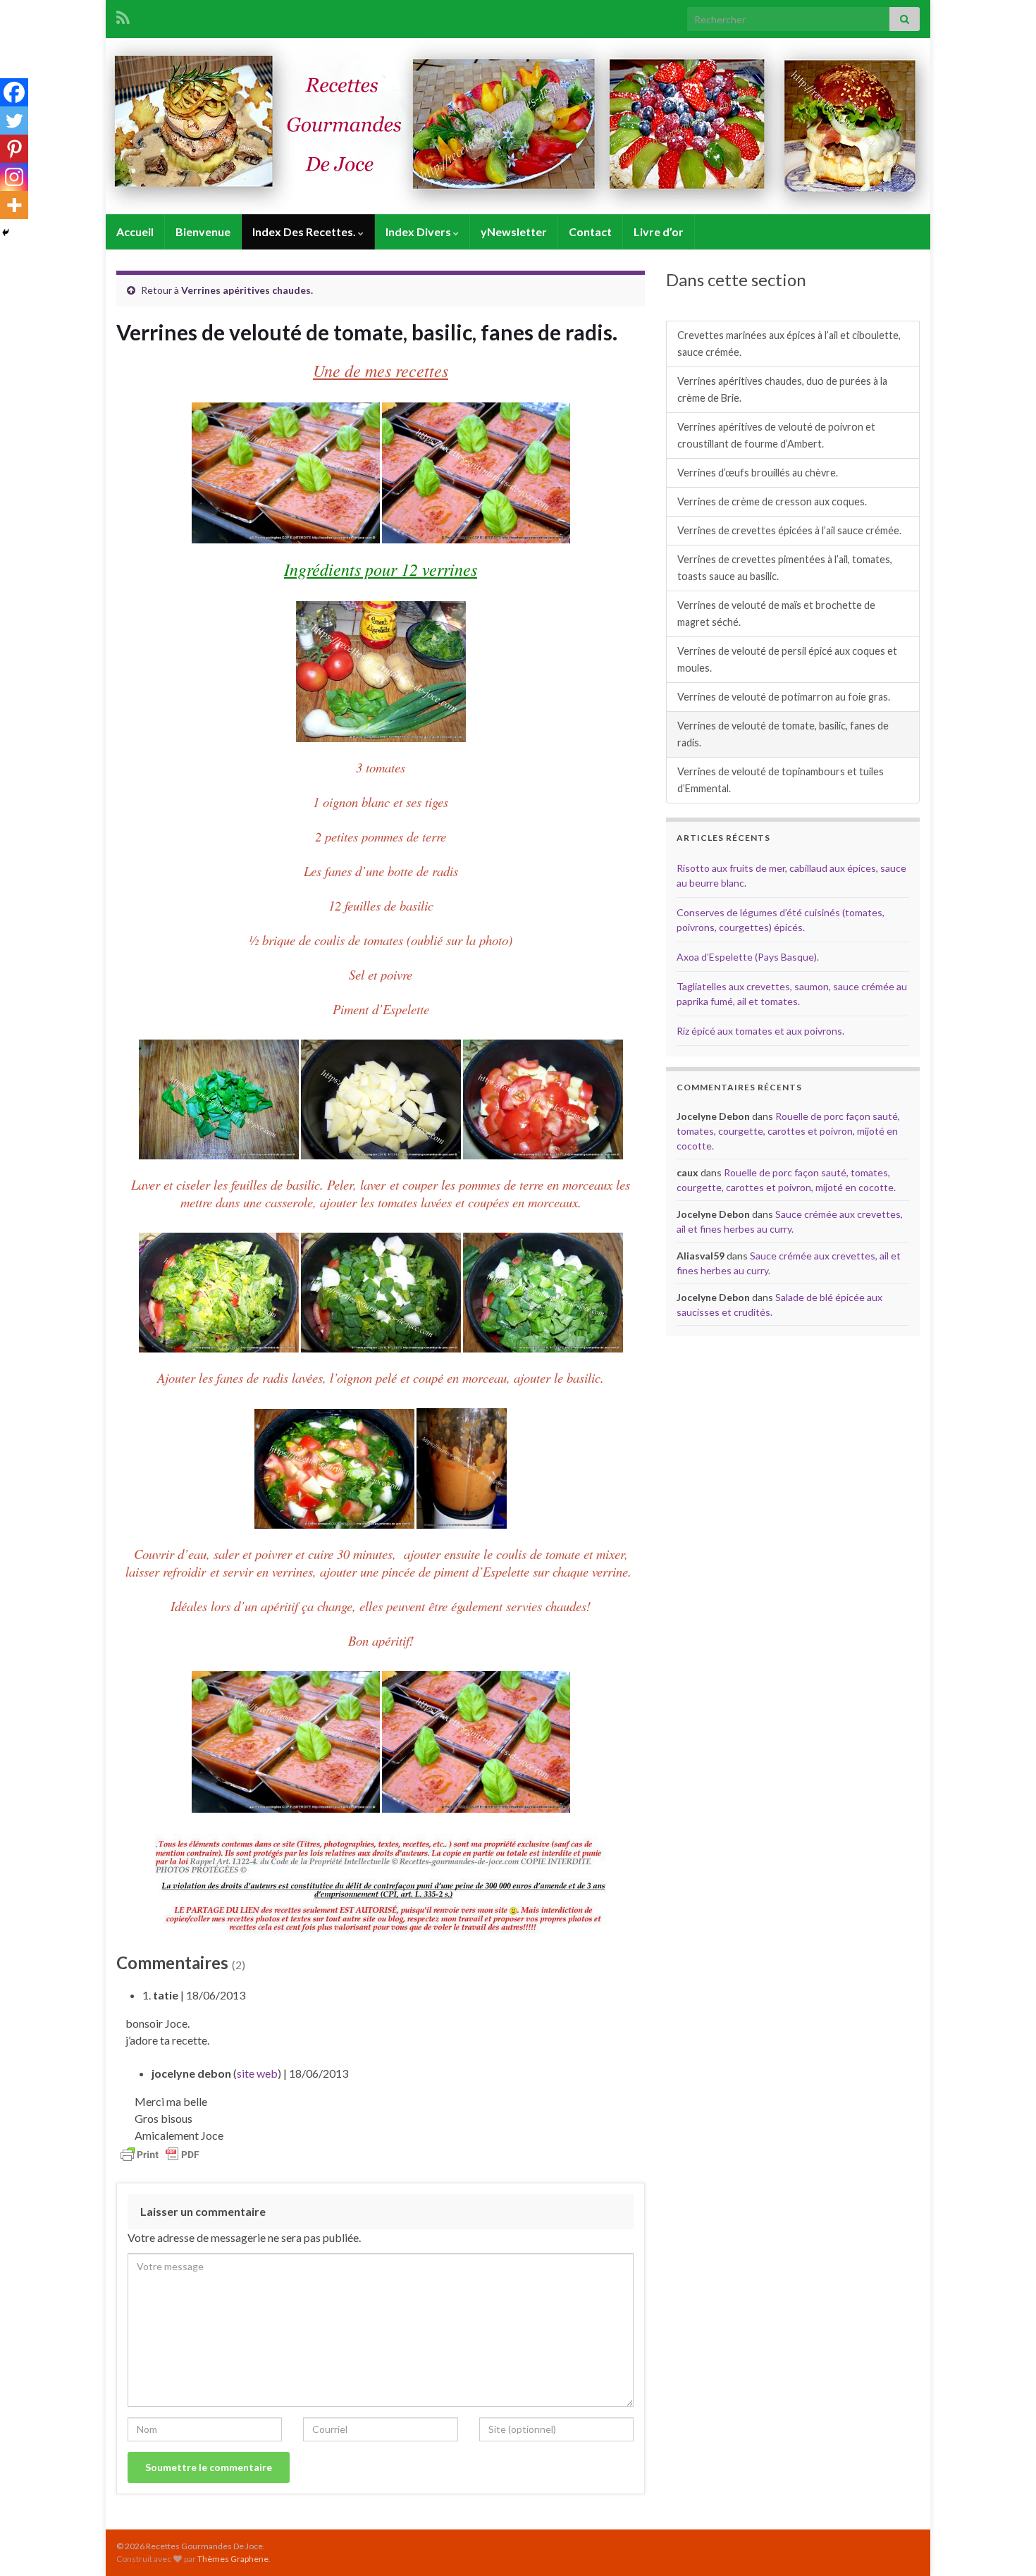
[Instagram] (14, 177)
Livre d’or (659, 232)
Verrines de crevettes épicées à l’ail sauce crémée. (789, 530)
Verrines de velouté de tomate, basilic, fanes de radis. (783, 734)
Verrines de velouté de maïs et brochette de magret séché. (776, 614)
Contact (590, 232)
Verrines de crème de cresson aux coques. (772, 501)
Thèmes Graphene (233, 2559)
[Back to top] (1004, 2544)
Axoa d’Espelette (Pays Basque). (748, 957)
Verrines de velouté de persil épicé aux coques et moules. (787, 659)
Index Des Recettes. (305, 232)
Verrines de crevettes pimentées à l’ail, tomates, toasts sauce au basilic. (785, 568)
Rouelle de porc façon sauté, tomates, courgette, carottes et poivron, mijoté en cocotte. (788, 1131)
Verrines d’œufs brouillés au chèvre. (758, 473)
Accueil (135, 232)
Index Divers (419, 232)
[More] (14, 205)
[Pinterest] (14, 149)
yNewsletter (514, 232)
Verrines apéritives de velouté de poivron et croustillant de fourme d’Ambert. (776, 435)
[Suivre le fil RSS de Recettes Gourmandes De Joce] (123, 15)
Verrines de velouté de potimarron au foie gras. (784, 697)
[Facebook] (14, 92)
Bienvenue (203, 232)
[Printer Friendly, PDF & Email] (160, 2153)
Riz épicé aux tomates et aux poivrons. (760, 1031)
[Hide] (6, 233)
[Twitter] (14, 121)
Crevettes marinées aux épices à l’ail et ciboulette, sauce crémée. (789, 344)
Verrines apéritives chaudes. (247, 290)
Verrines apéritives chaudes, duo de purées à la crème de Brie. (782, 389)
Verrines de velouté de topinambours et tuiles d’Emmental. (781, 780)
